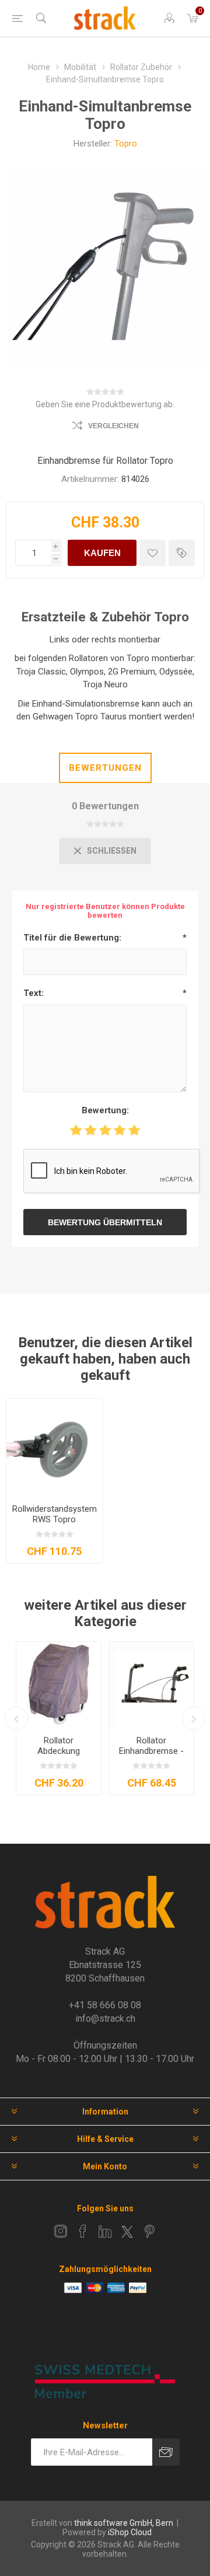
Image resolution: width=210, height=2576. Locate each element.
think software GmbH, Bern (124, 2523)
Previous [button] (16, 1718)
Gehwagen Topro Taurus (80, 716)
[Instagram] (61, 2231)
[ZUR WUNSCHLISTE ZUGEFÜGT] (153, 553)
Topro (126, 144)
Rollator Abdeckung (59, 1746)
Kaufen (102, 553)
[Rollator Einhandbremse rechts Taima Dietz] (151, 1684)
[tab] (105, 768)
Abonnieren (166, 2452)
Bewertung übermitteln (105, 1222)
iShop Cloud (130, 2532)
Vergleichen (113, 426)
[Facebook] (83, 2231)
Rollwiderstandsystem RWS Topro (55, 1514)
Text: (34, 993)
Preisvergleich (182, 553)
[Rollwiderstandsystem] (55, 1447)
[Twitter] (127, 2232)
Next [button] (194, 1718)
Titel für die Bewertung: (72, 938)
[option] (59, 1718)
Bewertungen (105, 768)
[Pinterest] (149, 2231)
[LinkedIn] (105, 2231)
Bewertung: (105, 1110)
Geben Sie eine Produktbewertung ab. (105, 404)
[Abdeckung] (59, 1684)
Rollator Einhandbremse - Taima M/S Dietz (151, 1751)
